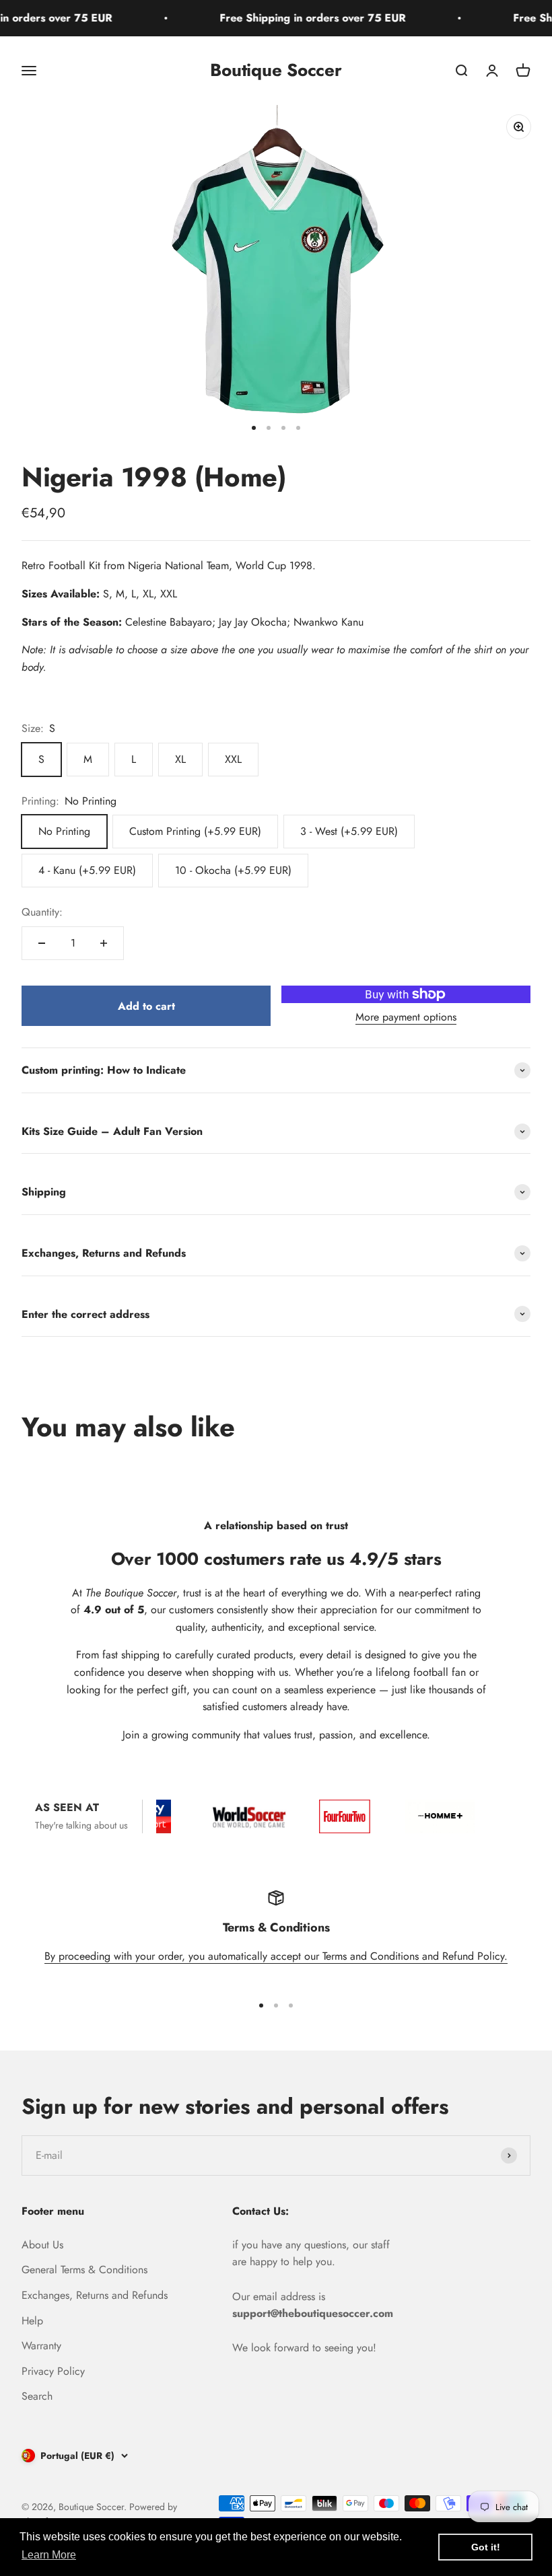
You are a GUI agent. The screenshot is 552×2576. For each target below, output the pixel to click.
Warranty (41, 2346)
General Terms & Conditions (84, 2270)
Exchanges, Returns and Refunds (95, 2295)
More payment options (406, 1017)
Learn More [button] (49, 2555)
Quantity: (42, 912)
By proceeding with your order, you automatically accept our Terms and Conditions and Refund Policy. (276, 1956)
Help (32, 2321)
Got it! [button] (486, 2547)
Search (37, 2396)
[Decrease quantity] (42, 943)
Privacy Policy (53, 2371)
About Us (42, 2245)
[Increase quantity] (104, 943)
